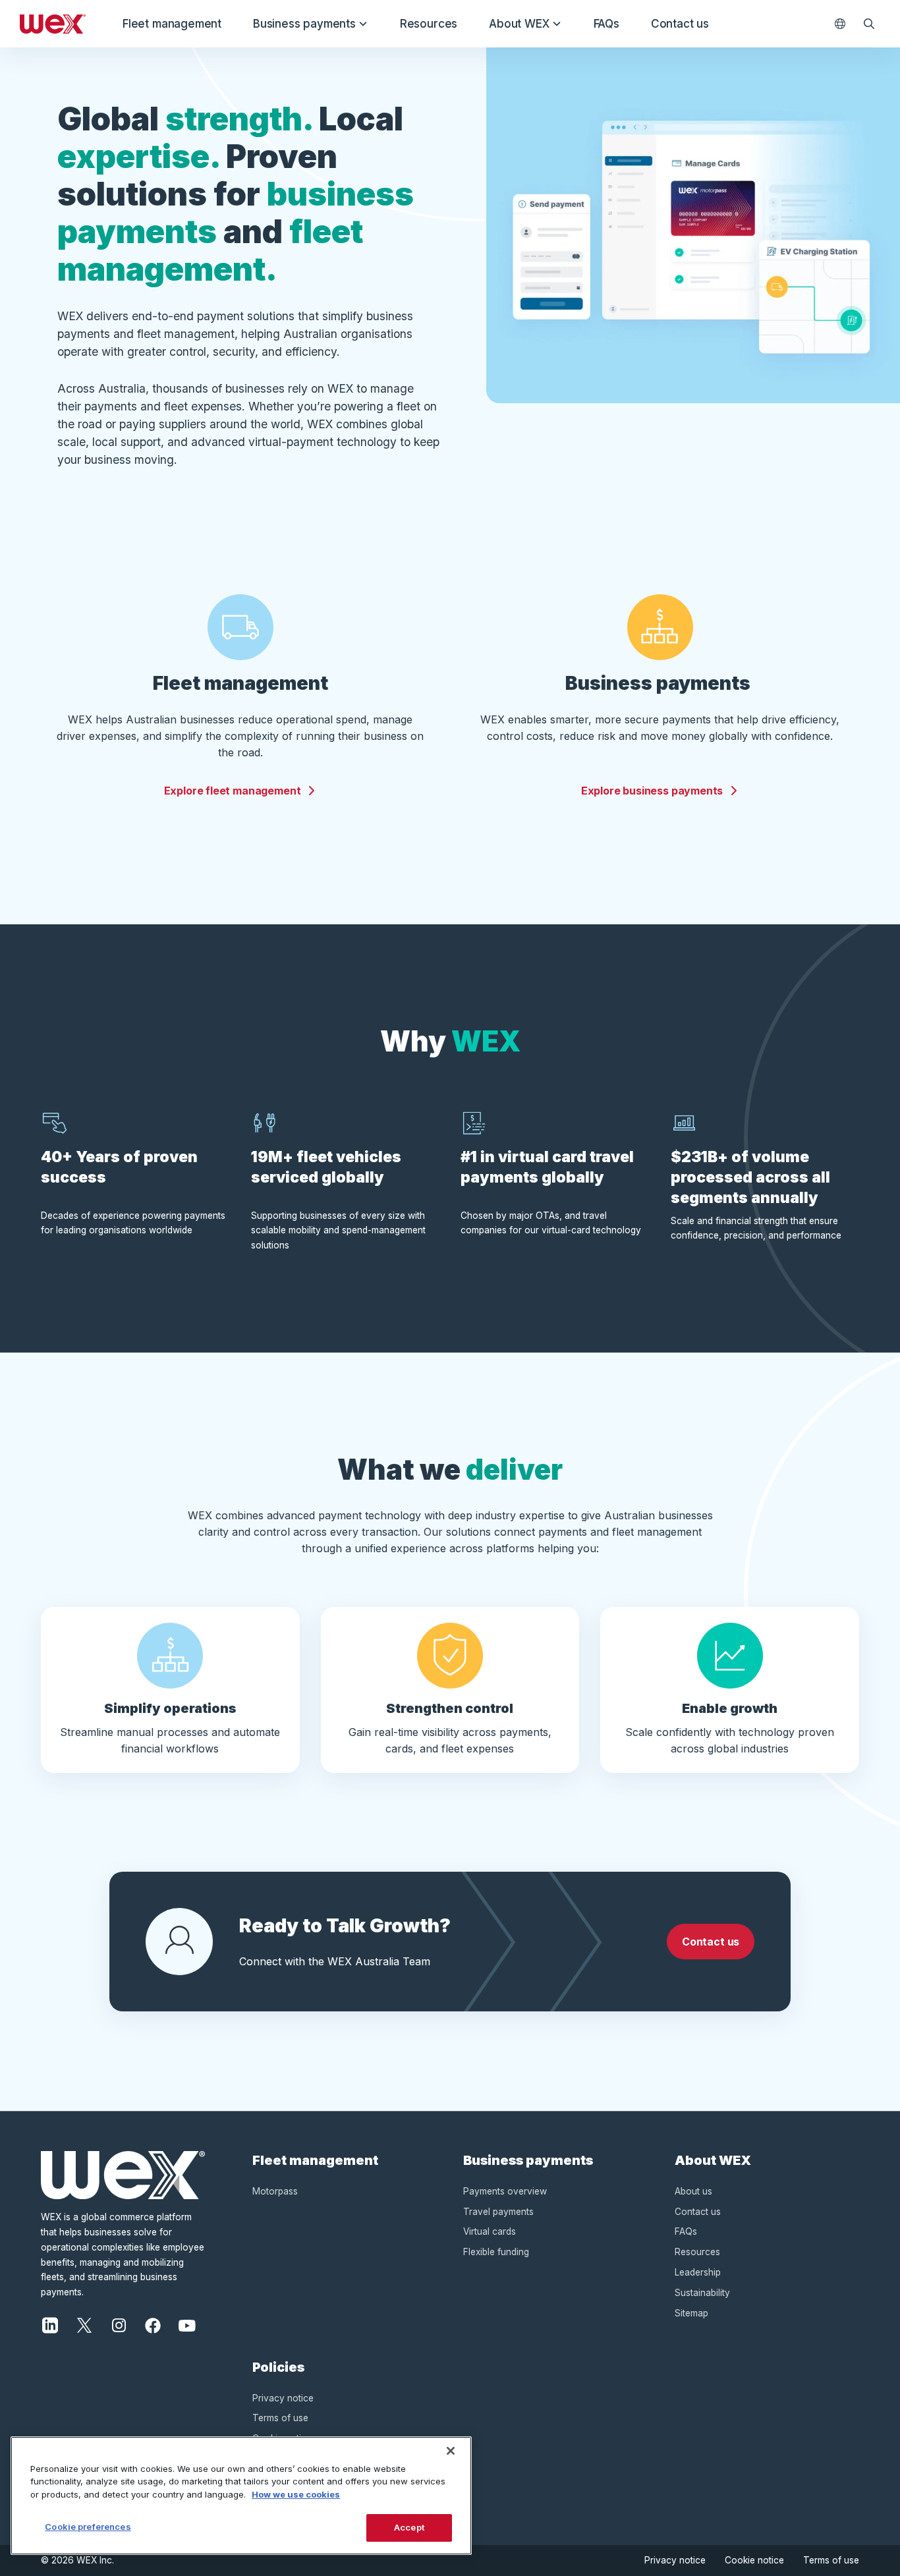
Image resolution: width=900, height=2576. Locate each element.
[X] (84, 2324)
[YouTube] (187, 2324)
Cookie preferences (88, 2527)
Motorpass (275, 2191)
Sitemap (691, 2313)
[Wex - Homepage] (53, 24)
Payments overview (505, 2191)
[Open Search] (869, 24)
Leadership (698, 2272)
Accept (409, 2527)
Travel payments (498, 2212)
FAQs (606, 24)
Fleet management (172, 24)
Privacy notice (283, 2398)
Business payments (304, 24)
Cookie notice (754, 2560)
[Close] (451, 2451)
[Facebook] (153, 2324)
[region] (241, 2496)
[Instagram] (119, 2324)
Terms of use (280, 2418)
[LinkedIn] (50, 2324)
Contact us (680, 24)
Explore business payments (652, 791)
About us (693, 2191)
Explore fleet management (233, 791)
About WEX (519, 24)
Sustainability (702, 2293)
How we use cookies (296, 2494)
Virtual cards (490, 2231)
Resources (429, 24)
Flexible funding (496, 2252)
